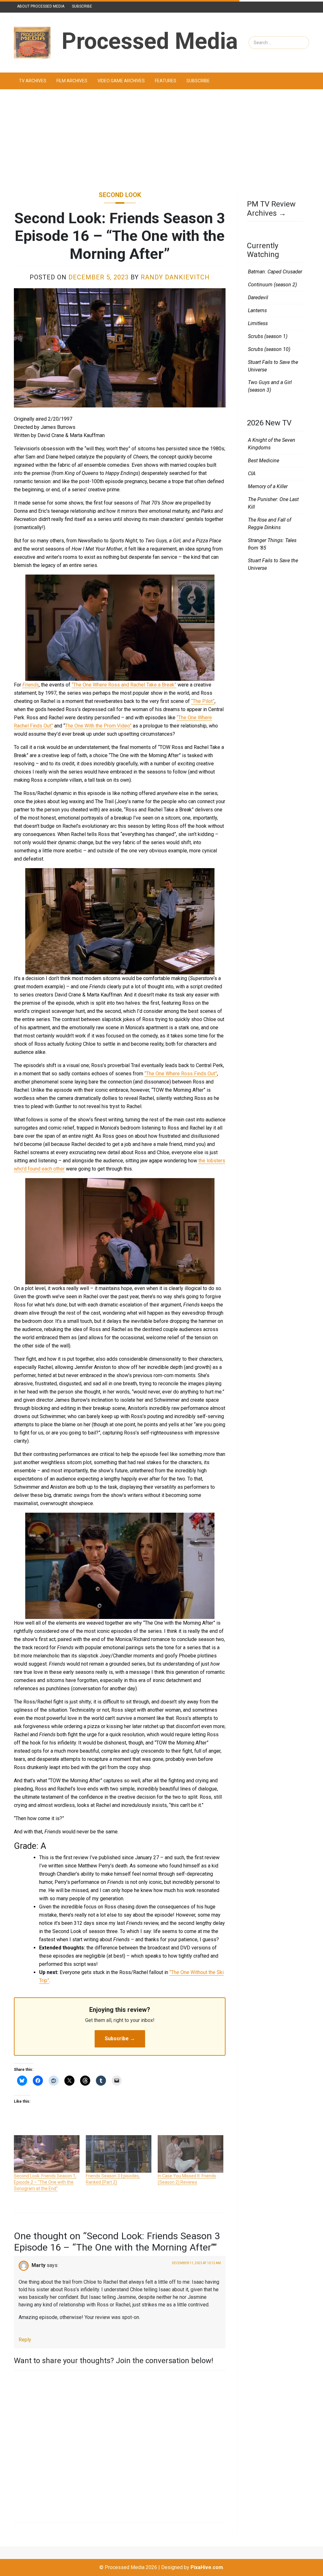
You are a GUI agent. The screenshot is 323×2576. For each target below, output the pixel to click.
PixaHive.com (207, 2567)
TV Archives (33, 81)
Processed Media (150, 41)
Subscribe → (120, 2039)
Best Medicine (264, 461)
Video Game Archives (121, 81)
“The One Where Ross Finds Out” (181, 1074)
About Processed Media (41, 6)
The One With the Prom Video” (98, 726)
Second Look (120, 195)
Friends (31, 685)
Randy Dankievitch (175, 277)
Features (166, 81)
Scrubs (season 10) (269, 349)
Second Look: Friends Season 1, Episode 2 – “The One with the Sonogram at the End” (45, 2182)
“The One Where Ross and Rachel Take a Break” (124, 685)
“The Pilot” (203, 701)
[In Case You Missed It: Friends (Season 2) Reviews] (191, 2154)
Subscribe (82, 6)
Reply (25, 2340)
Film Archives (72, 81)
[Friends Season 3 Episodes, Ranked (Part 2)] (119, 2154)
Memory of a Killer (268, 486)
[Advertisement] (161, 140)
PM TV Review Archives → (271, 209)
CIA (252, 473)
